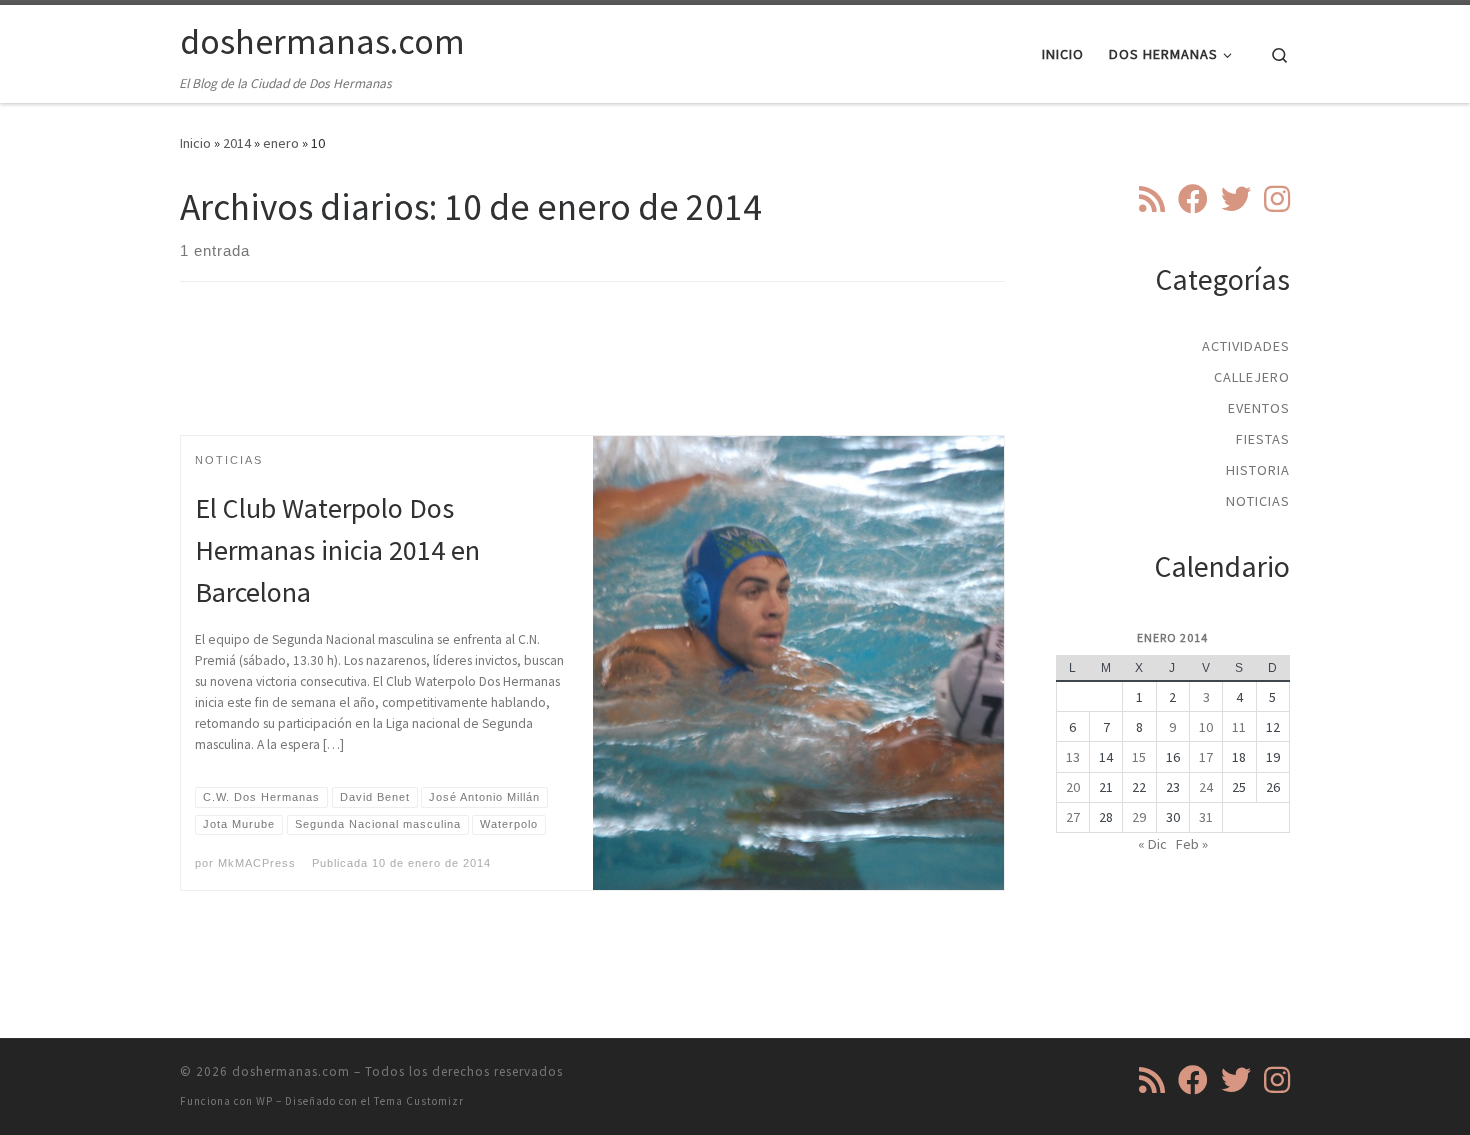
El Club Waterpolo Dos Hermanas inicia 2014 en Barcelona (337, 550)
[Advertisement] (593, 376)
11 (1239, 727)
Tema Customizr (419, 1101)
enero (281, 143)
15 (1139, 757)
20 (1073, 787)
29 (1139, 817)
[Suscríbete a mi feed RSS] (1152, 199)
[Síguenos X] (1236, 199)
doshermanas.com (291, 1071)
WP (264, 1101)
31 (1206, 817)
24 (1206, 787)
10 (1206, 727)
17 (1206, 757)
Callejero (1252, 377)
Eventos (1259, 408)
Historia (1258, 470)
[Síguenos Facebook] (1193, 199)
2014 (237, 143)
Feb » (1192, 844)
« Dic (1152, 844)
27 (1073, 817)
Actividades (1246, 346)
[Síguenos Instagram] (1277, 199)
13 (1073, 757)
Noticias (1258, 501)
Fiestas (1263, 439)
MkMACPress (257, 863)
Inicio (195, 143)
